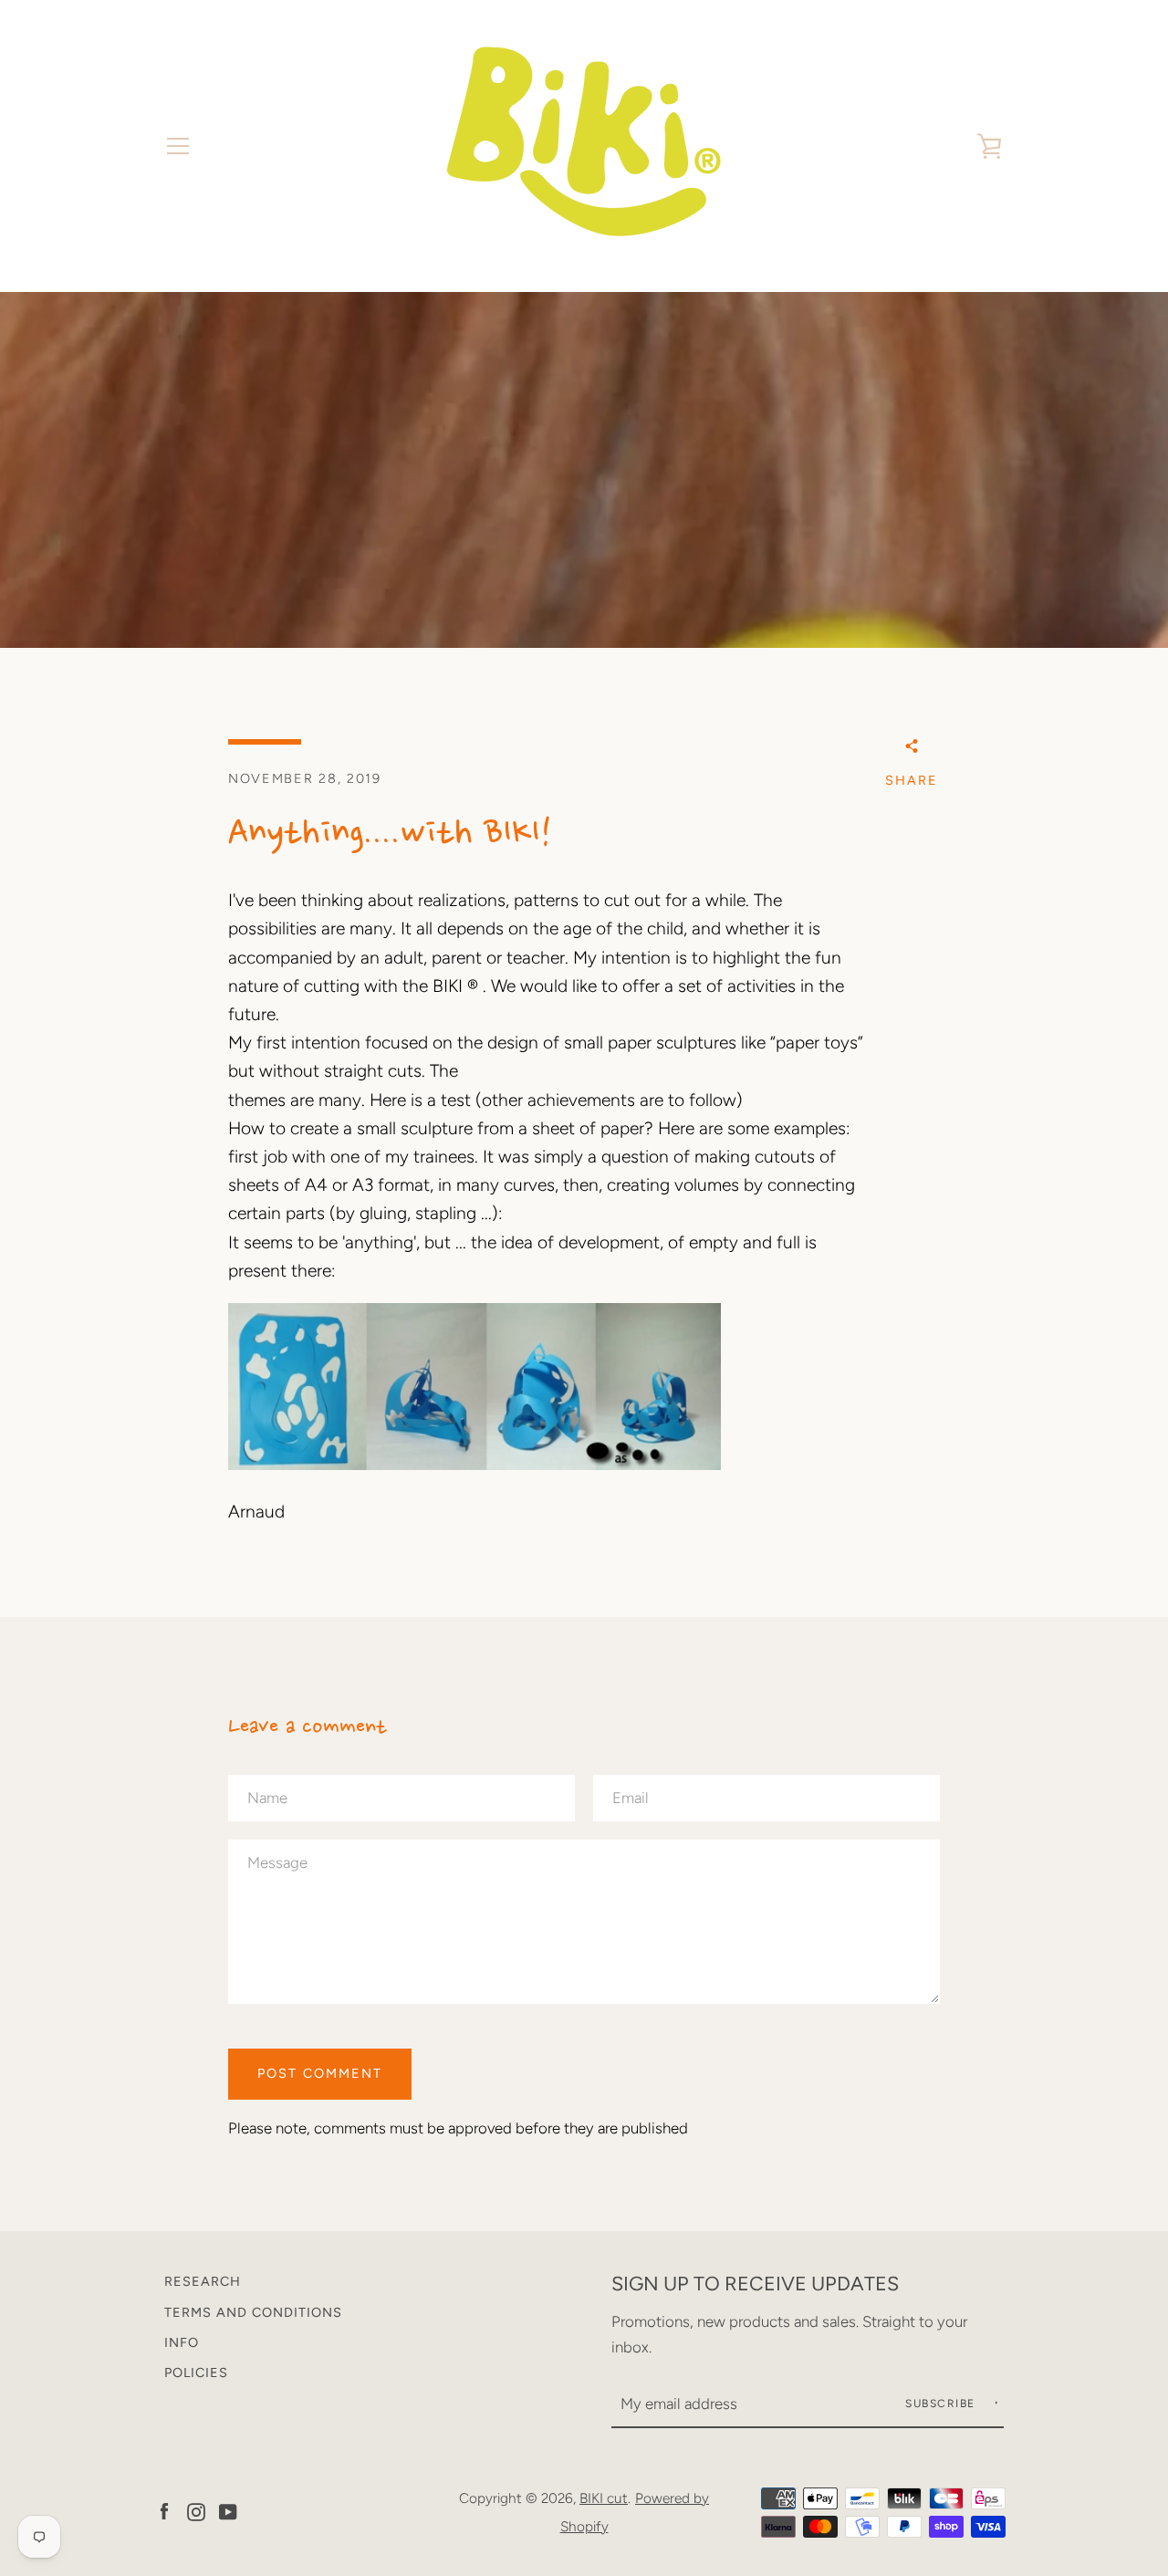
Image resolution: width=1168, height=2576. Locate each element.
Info (182, 2342)
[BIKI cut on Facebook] (164, 2511)
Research (203, 2281)
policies (196, 2373)
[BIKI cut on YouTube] (228, 2511)
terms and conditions (253, 2312)
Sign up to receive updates (755, 2283)
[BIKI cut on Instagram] (196, 2511)
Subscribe (942, 2404)
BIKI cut (604, 2498)
